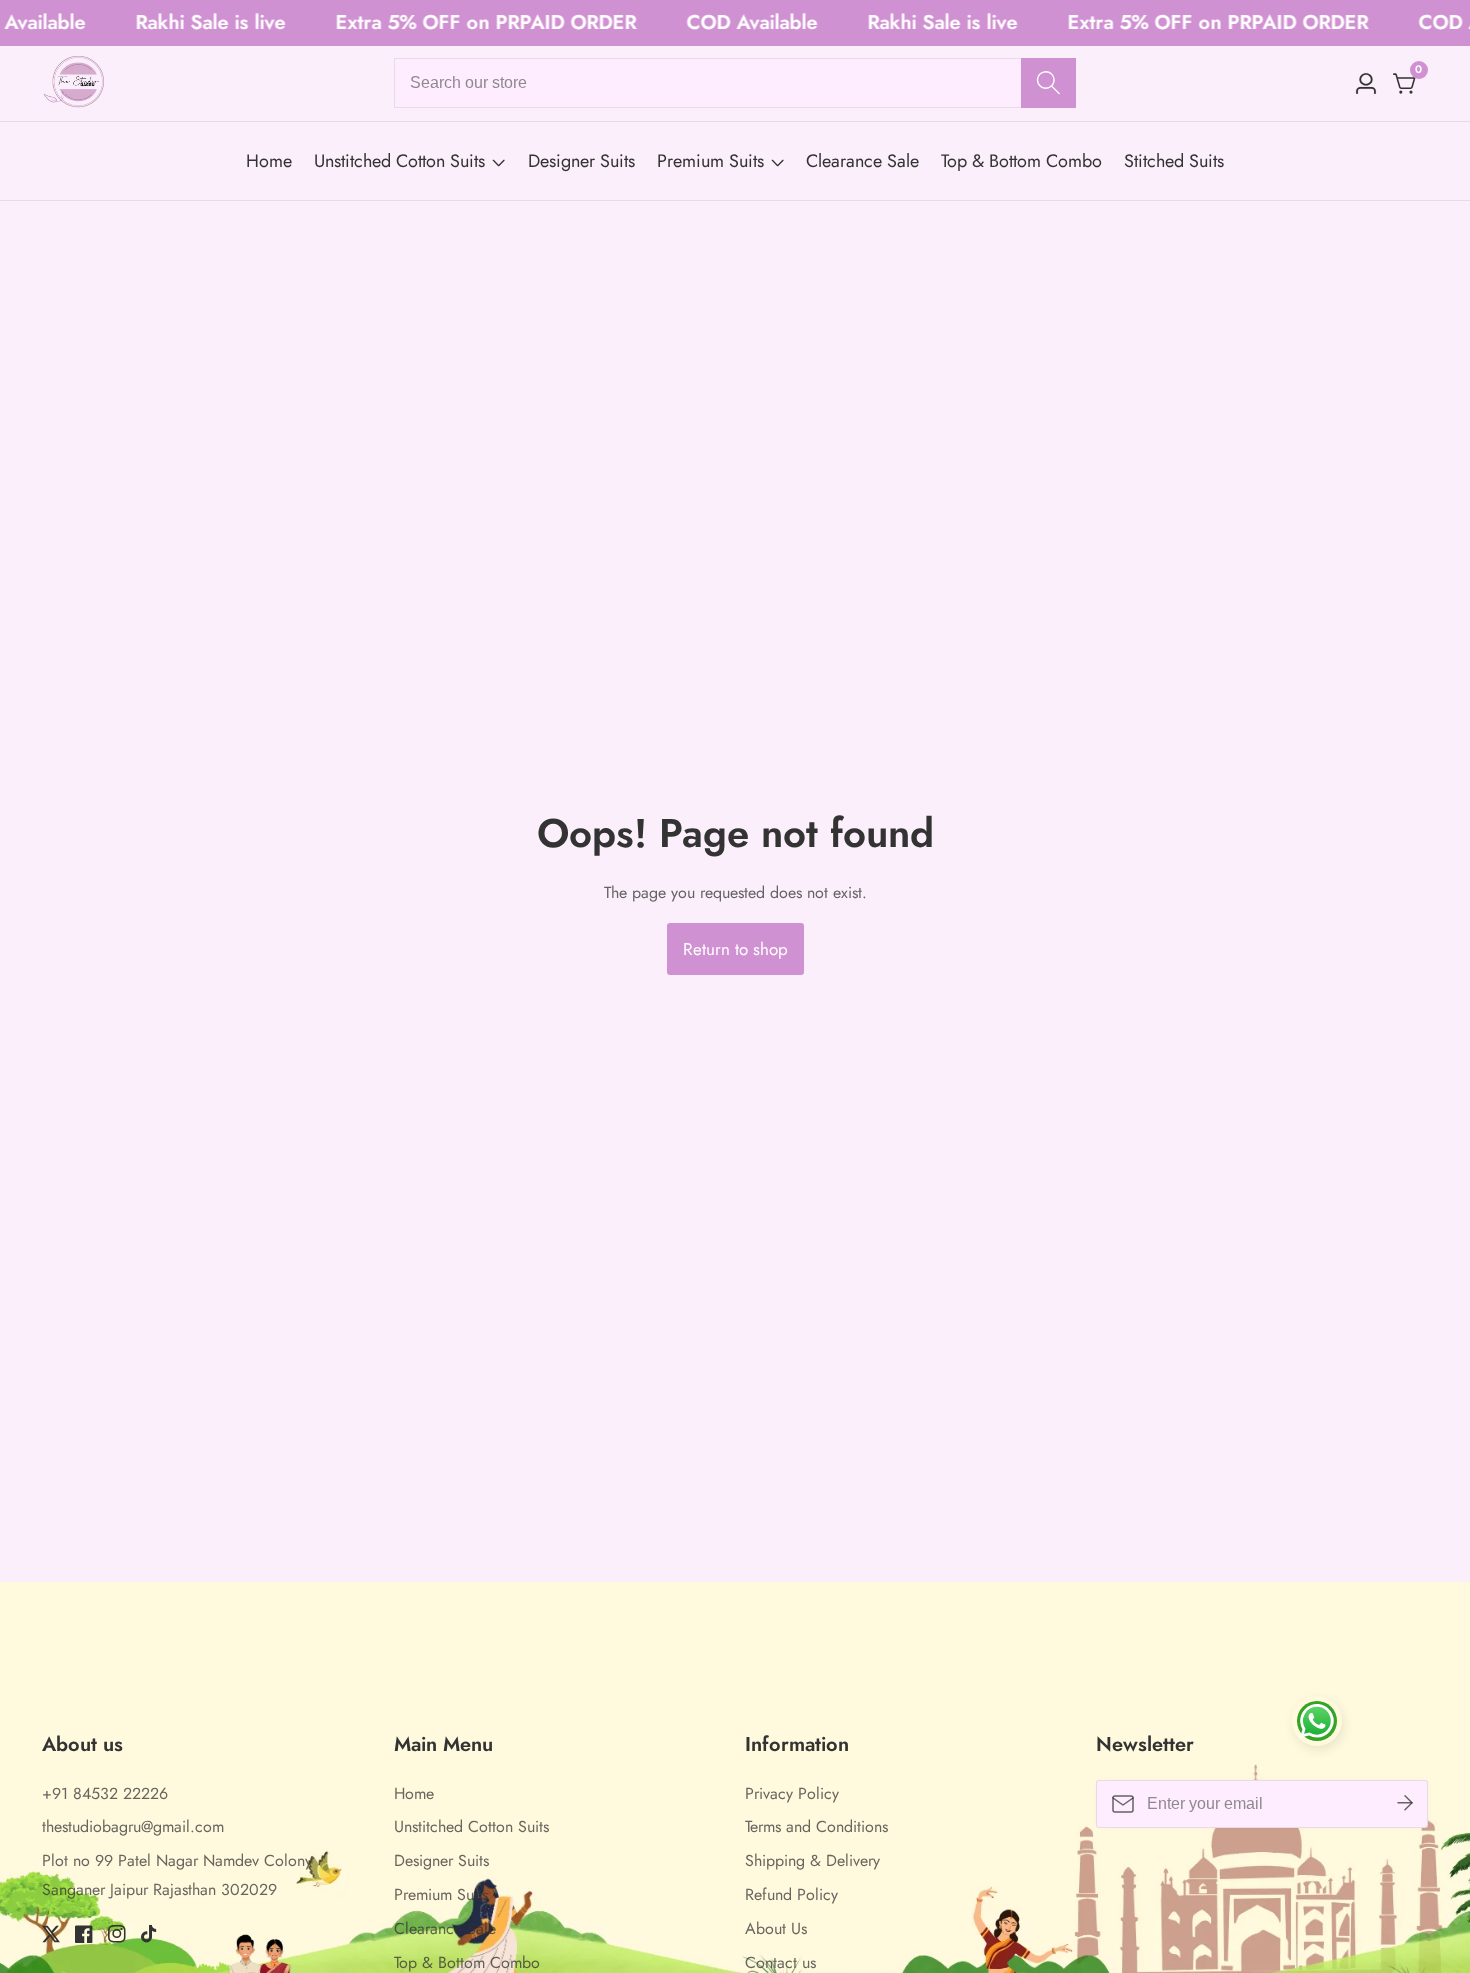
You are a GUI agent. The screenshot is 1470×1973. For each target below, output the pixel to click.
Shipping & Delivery (812, 1860)
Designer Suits (581, 161)
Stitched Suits (1174, 161)
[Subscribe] (1405, 1803)
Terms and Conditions (816, 1826)
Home (269, 161)
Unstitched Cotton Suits (399, 161)
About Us (776, 1928)
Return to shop (735, 949)
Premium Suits (710, 161)
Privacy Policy (792, 1793)
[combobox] (735, 83)
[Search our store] (1048, 83)
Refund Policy (791, 1894)
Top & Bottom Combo (1021, 161)
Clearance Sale (862, 161)
